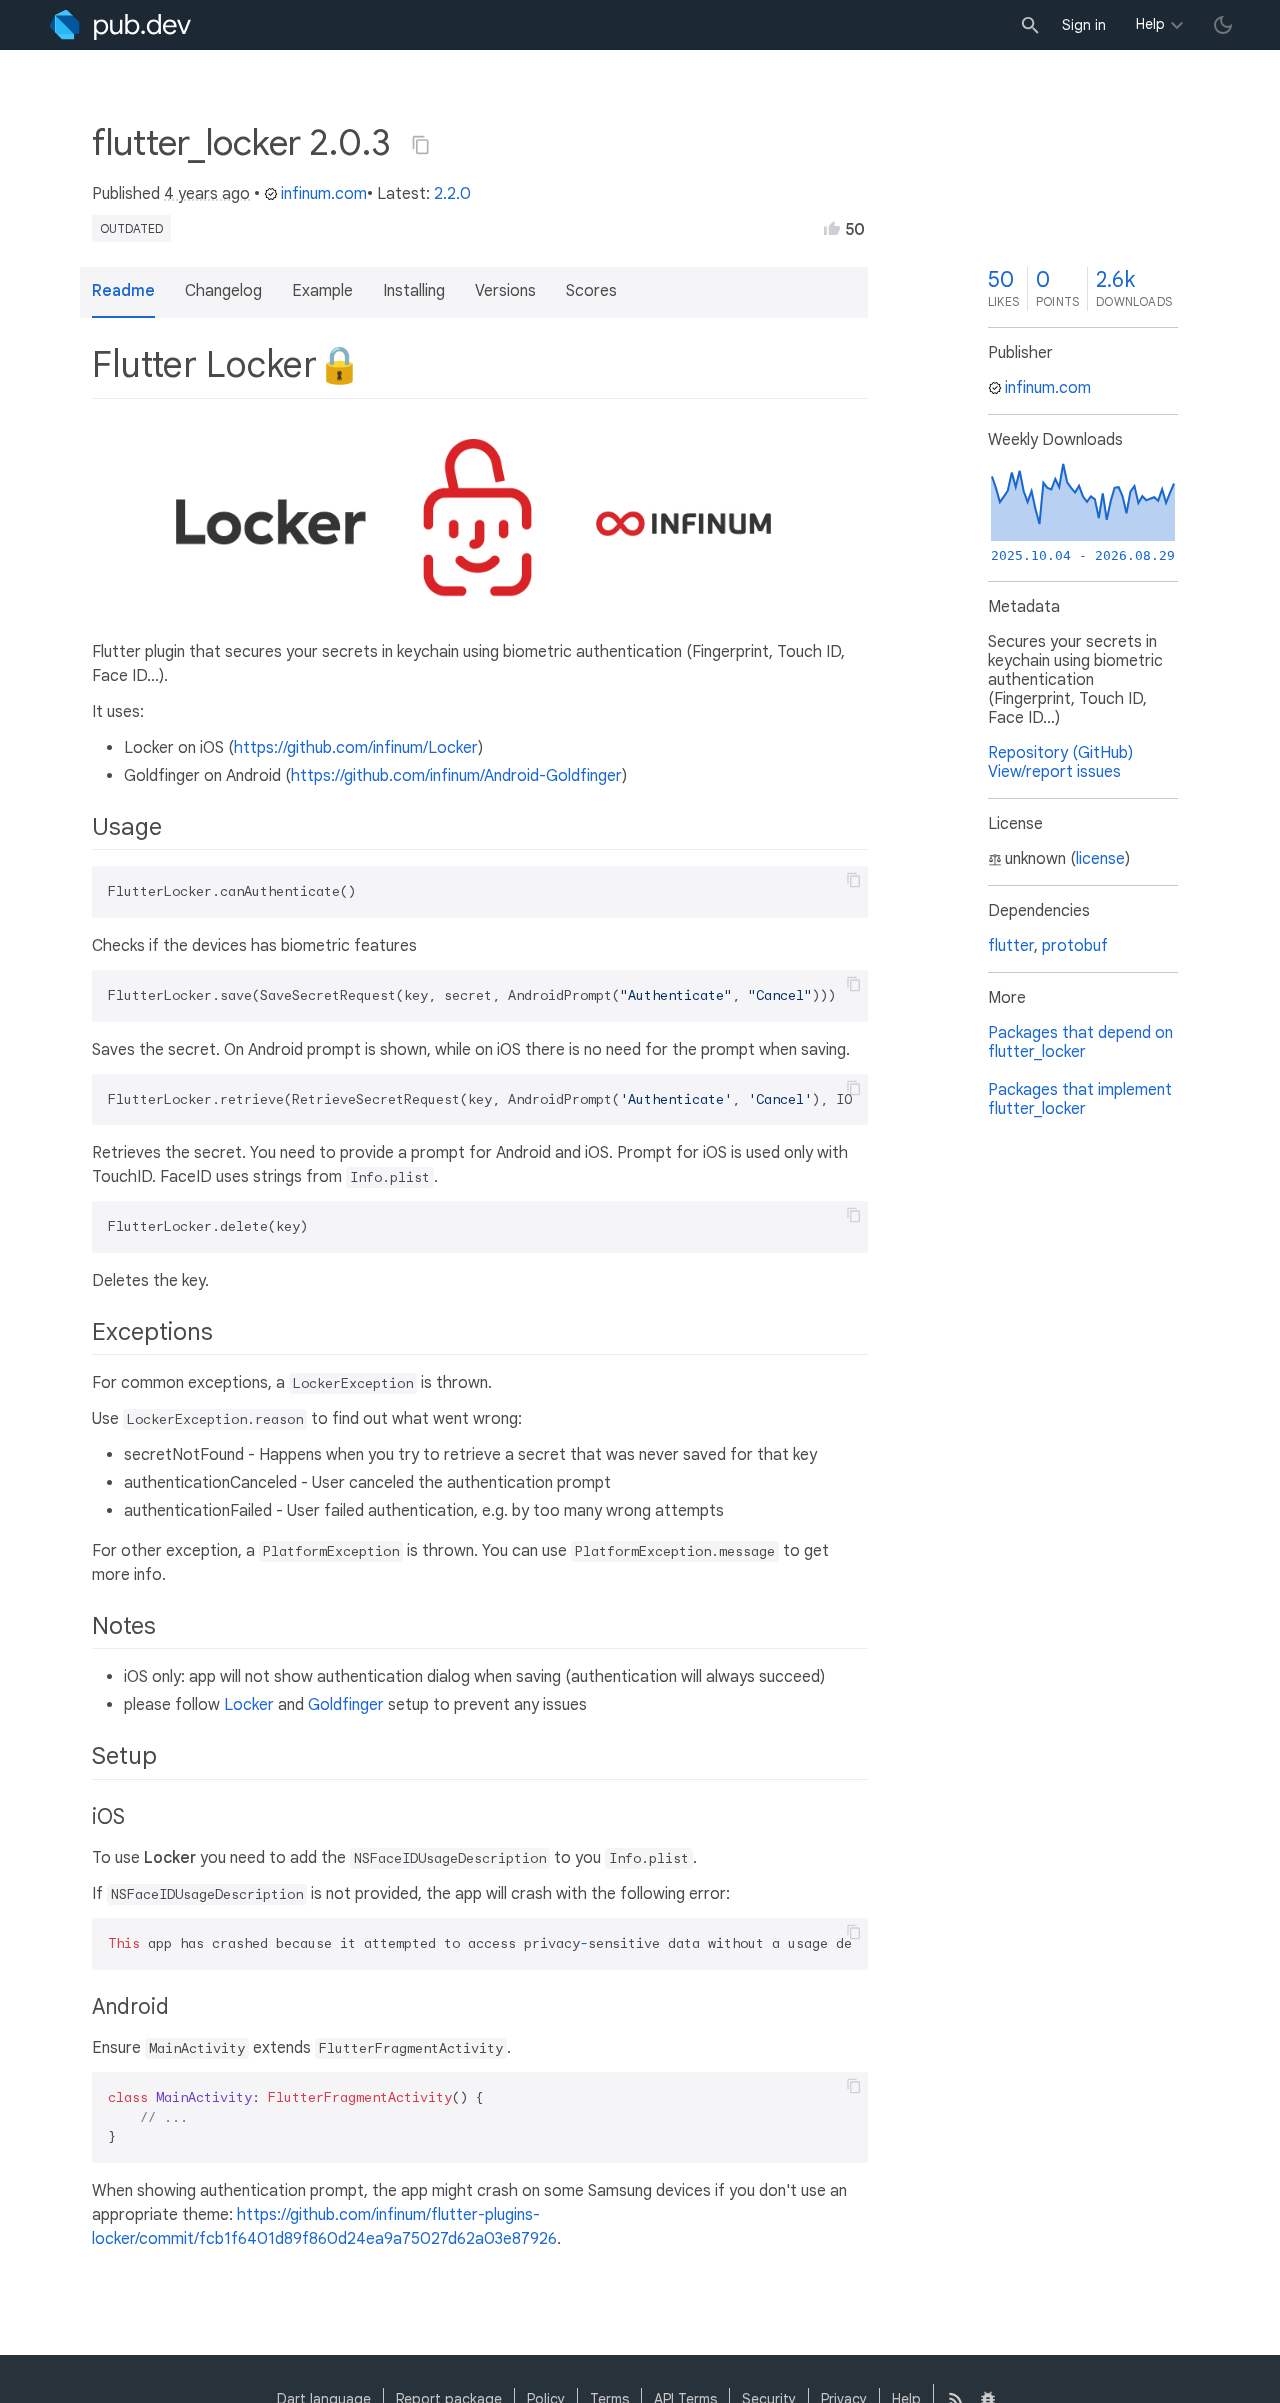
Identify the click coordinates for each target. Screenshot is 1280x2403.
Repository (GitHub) (1060, 753)
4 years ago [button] (207, 194)
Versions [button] (505, 291)
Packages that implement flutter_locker (1080, 1099)
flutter (1011, 946)
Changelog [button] (223, 291)
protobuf (1075, 946)
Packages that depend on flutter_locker (1080, 1042)
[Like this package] (832, 228)
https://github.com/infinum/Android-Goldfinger (456, 776)
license (1100, 859)
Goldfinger (346, 1705)
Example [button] (322, 291)
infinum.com (324, 194)
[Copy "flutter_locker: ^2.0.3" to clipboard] (421, 145)
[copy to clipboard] (854, 880)
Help (1150, 24)
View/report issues (1054, 772)
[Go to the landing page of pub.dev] (120, 25)
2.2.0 (452, 194)
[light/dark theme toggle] (1223, 25)
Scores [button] (591, 291)
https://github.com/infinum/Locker (356, 748)
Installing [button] (414, 291)
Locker (249, 1705)
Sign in (1084, 25)
